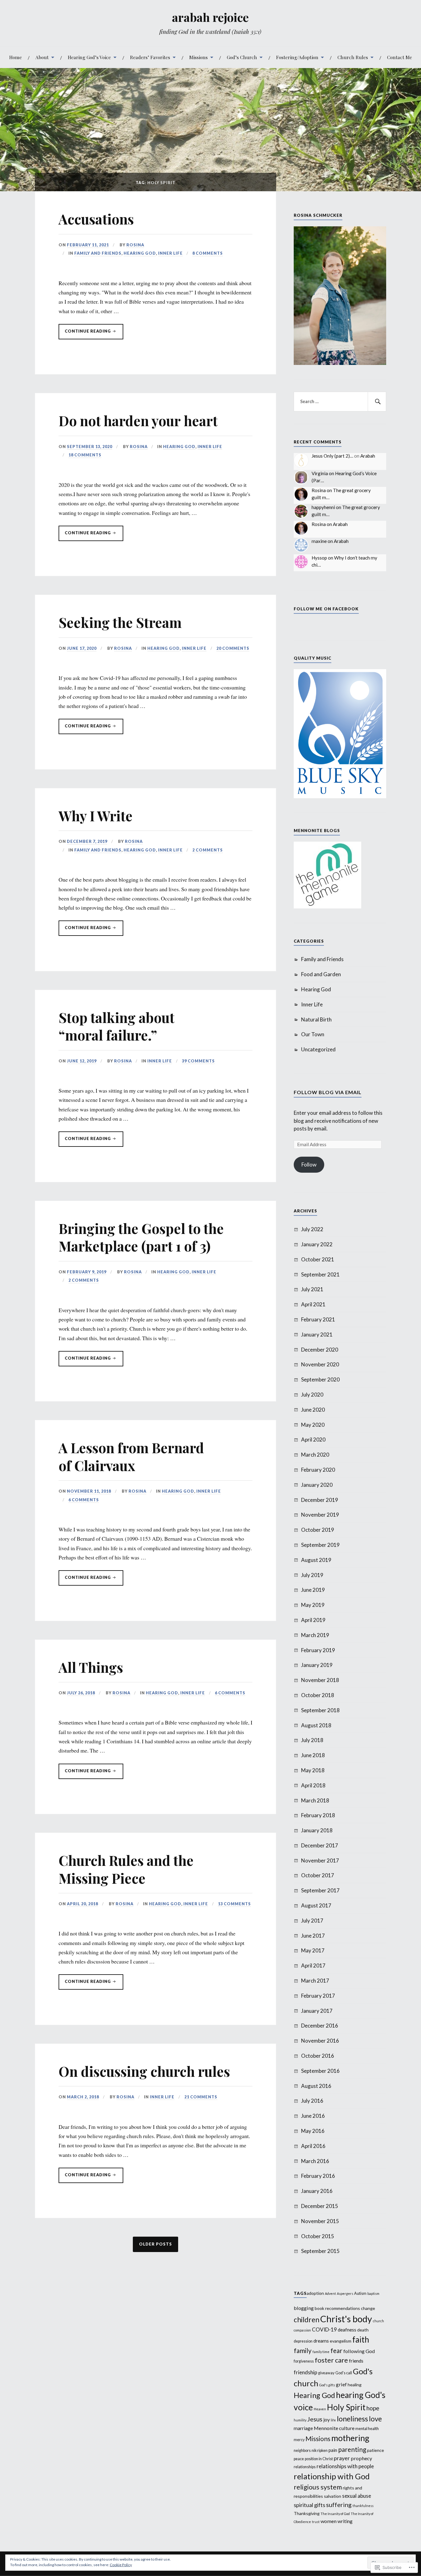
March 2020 (315, 1455)
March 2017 (315, 1981)
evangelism (341, 2341)
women (329, 2521)
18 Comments (85, 455)
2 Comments (208, 850)
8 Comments (208, 253)
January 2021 (317, 1335)
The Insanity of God (335, 2514)
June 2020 (313, 1410)
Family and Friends (98, 253)
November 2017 (320, 1860)
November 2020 (320, 1364)
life (333, 2420)
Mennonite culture (334, 2428)
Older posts (155, 2244)
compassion (302, 2330)
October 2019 (318, 1530)
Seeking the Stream (120, 622)
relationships (305, 2467)
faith (361, 2339)
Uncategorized (318, 1049)
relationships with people (345, 2466)
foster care (331, 2360)
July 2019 (312, 1575)
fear (336, 2350)
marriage (303, 2428)
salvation (333, 2496)
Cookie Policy (121, 2565)
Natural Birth (316, 1019)
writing (345, 2521)
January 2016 (317, 2191)
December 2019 (320, 1500)
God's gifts (327, 2385)
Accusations (96, 219)
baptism (373, 2293)
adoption (315, 2293)
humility (300, 2420)
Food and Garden (321, 974)
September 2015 (320, 2251)
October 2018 (318, 1695)
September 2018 (320, 1710)
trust (316, 2522)
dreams (321, 2341)
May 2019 (313, 1605)
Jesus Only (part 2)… (332, 456)
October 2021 (318, 1259)
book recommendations (337, 2308)
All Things (91, 1667)
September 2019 (320, 1545)
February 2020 (318, 1470)
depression (303, 2341)
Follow (309, 1165)
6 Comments (84, 1500)
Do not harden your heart (138, 421)
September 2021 (320, 1274)
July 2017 (312, 1921)
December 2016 (320, 2026)
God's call (344, 2373)
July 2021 (312, 1289)
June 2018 (313, 1755)
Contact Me (400, 57)
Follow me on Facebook (326, 609)
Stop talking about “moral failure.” (116, 1026)
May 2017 (313, 1950)
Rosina (135, 245)
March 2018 (315, 1800)
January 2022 (317, 1244)
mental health (367, 2429)
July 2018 (312, 1740)
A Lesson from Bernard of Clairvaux (131, 1456)
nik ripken (320, 2451)
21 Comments (201, 2097)
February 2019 (318, 1650)
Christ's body (346, 2319)
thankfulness (363, 2506)
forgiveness (304, 2361)
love (375, 2419)
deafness (347, 2330)
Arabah (368, 456)
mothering (350, 2438)
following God (359, 2351)
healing (355, 2385)
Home (16, 57)
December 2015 (320, 2206)
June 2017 (313, 1936)
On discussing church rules (144, 2071)
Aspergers (345, 2293)
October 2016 (318, 2056)
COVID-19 (324, 2329)
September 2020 (320, 1379)
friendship (305, 2372)
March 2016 (315, 2161)
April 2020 (313, 1440)
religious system (318, 2487)
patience (376, 2450)
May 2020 (313, 1425)
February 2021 (318, 1319)
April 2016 (313, 2146)
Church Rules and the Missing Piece (126, 1869)
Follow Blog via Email (328, 1092)
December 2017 (320, 1845)
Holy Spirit (346, 2407)
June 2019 (313, 1590)
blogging (304, 2308)
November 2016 (320, 2041)
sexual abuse (357, 2496)
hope (373, 2408)
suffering (339, 2505)
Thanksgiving (307, 2513)
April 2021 (313, 1304)
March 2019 (315, 1635)
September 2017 (320, 1890)
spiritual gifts (309, 2505)
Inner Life (170, 253)
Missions (198, 57)
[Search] (377, 402)
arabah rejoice (210, 17)
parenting (352, 2449)
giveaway (326, 2373)
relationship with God (332, 2476)
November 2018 (320, 1680)
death (363, 2330)
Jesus (315, 2419)
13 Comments (234, 1904)
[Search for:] (340, 402)
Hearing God (140, 253)
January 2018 (317, 1830)
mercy (299, 2440)
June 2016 (313, 2116)
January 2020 (317, 1485)
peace (299, 2459)
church (378, 2321)
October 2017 (318, 1875)
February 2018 (318, 1815)
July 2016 (312, 2101)
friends (356, 2361)
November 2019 (320, 1515)
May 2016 (313, 2131)
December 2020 (320, 1350)
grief (341, 2384)
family (303, 2350)
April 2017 (313, 1965)
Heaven (320, 2409)
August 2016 (316, 2086)
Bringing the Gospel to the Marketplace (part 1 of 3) (141, 1237)
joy (327, 2419)
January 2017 (317, 2011)
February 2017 (318, 1996)
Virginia (320, 473)
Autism (360, 2293)
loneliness (352, 2419)
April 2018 (313, 1785)
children (307, 2319)
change (368, 2308)
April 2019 (313, 1620)
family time (321, 2352)
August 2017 (316, 1905)
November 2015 (320, 2221)
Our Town (313, 1034)
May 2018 (313, 1770)
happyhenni (323, 507)
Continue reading (85, 331)
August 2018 (316, 1725)
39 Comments (198, 1061)
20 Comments (233, 648)
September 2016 (320, 2071)
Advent (330, 2293)
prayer (342, 2458)
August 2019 (316, 1560)
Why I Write (96, 816)
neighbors (302, 2451)
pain (333, 2450)
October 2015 (318, 2236)
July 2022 (312, 1229)
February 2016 (318, 2176)
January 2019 (317, 1665)
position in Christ (319, 2459)
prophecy (361, 2458)
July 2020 (312, 1395)
